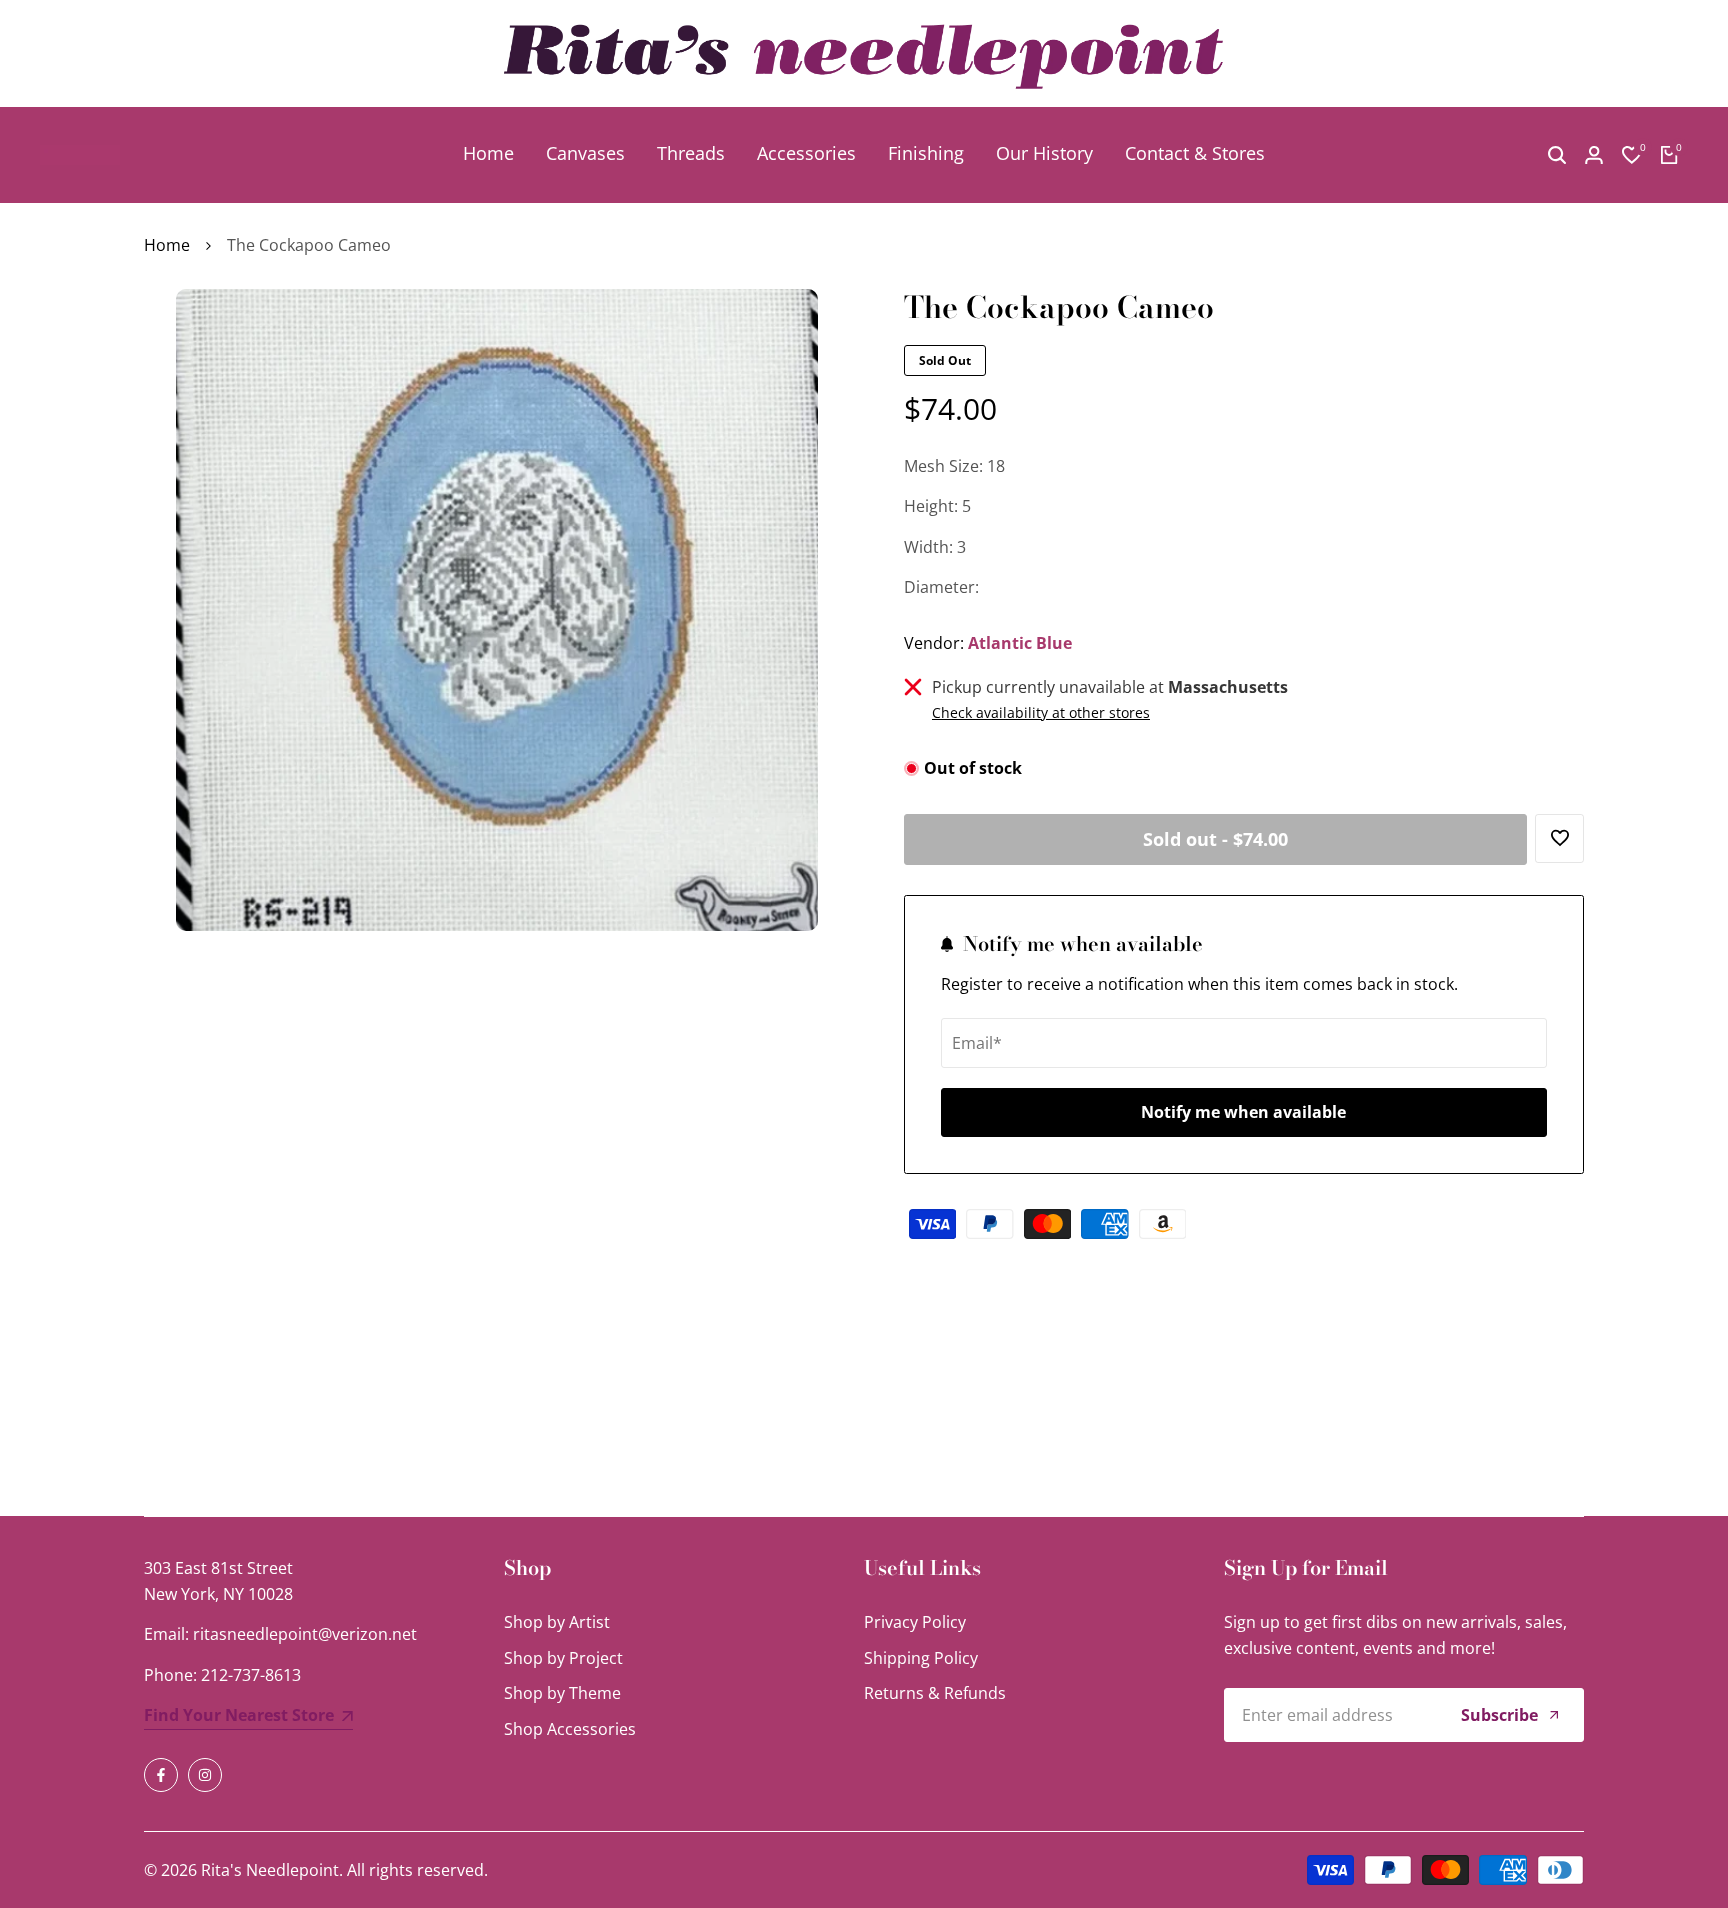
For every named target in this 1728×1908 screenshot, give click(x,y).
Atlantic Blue (1020, 643)
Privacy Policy (915, 1622)
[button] (1559, 838)
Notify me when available (1243, 1112)
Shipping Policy (921, 1658)
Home (167, 245)
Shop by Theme (562, 1693)
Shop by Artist (557, 1622)
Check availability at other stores (1041, 712)
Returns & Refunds (935, 1693)
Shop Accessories (570, 1729)
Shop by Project (563, 1658)
